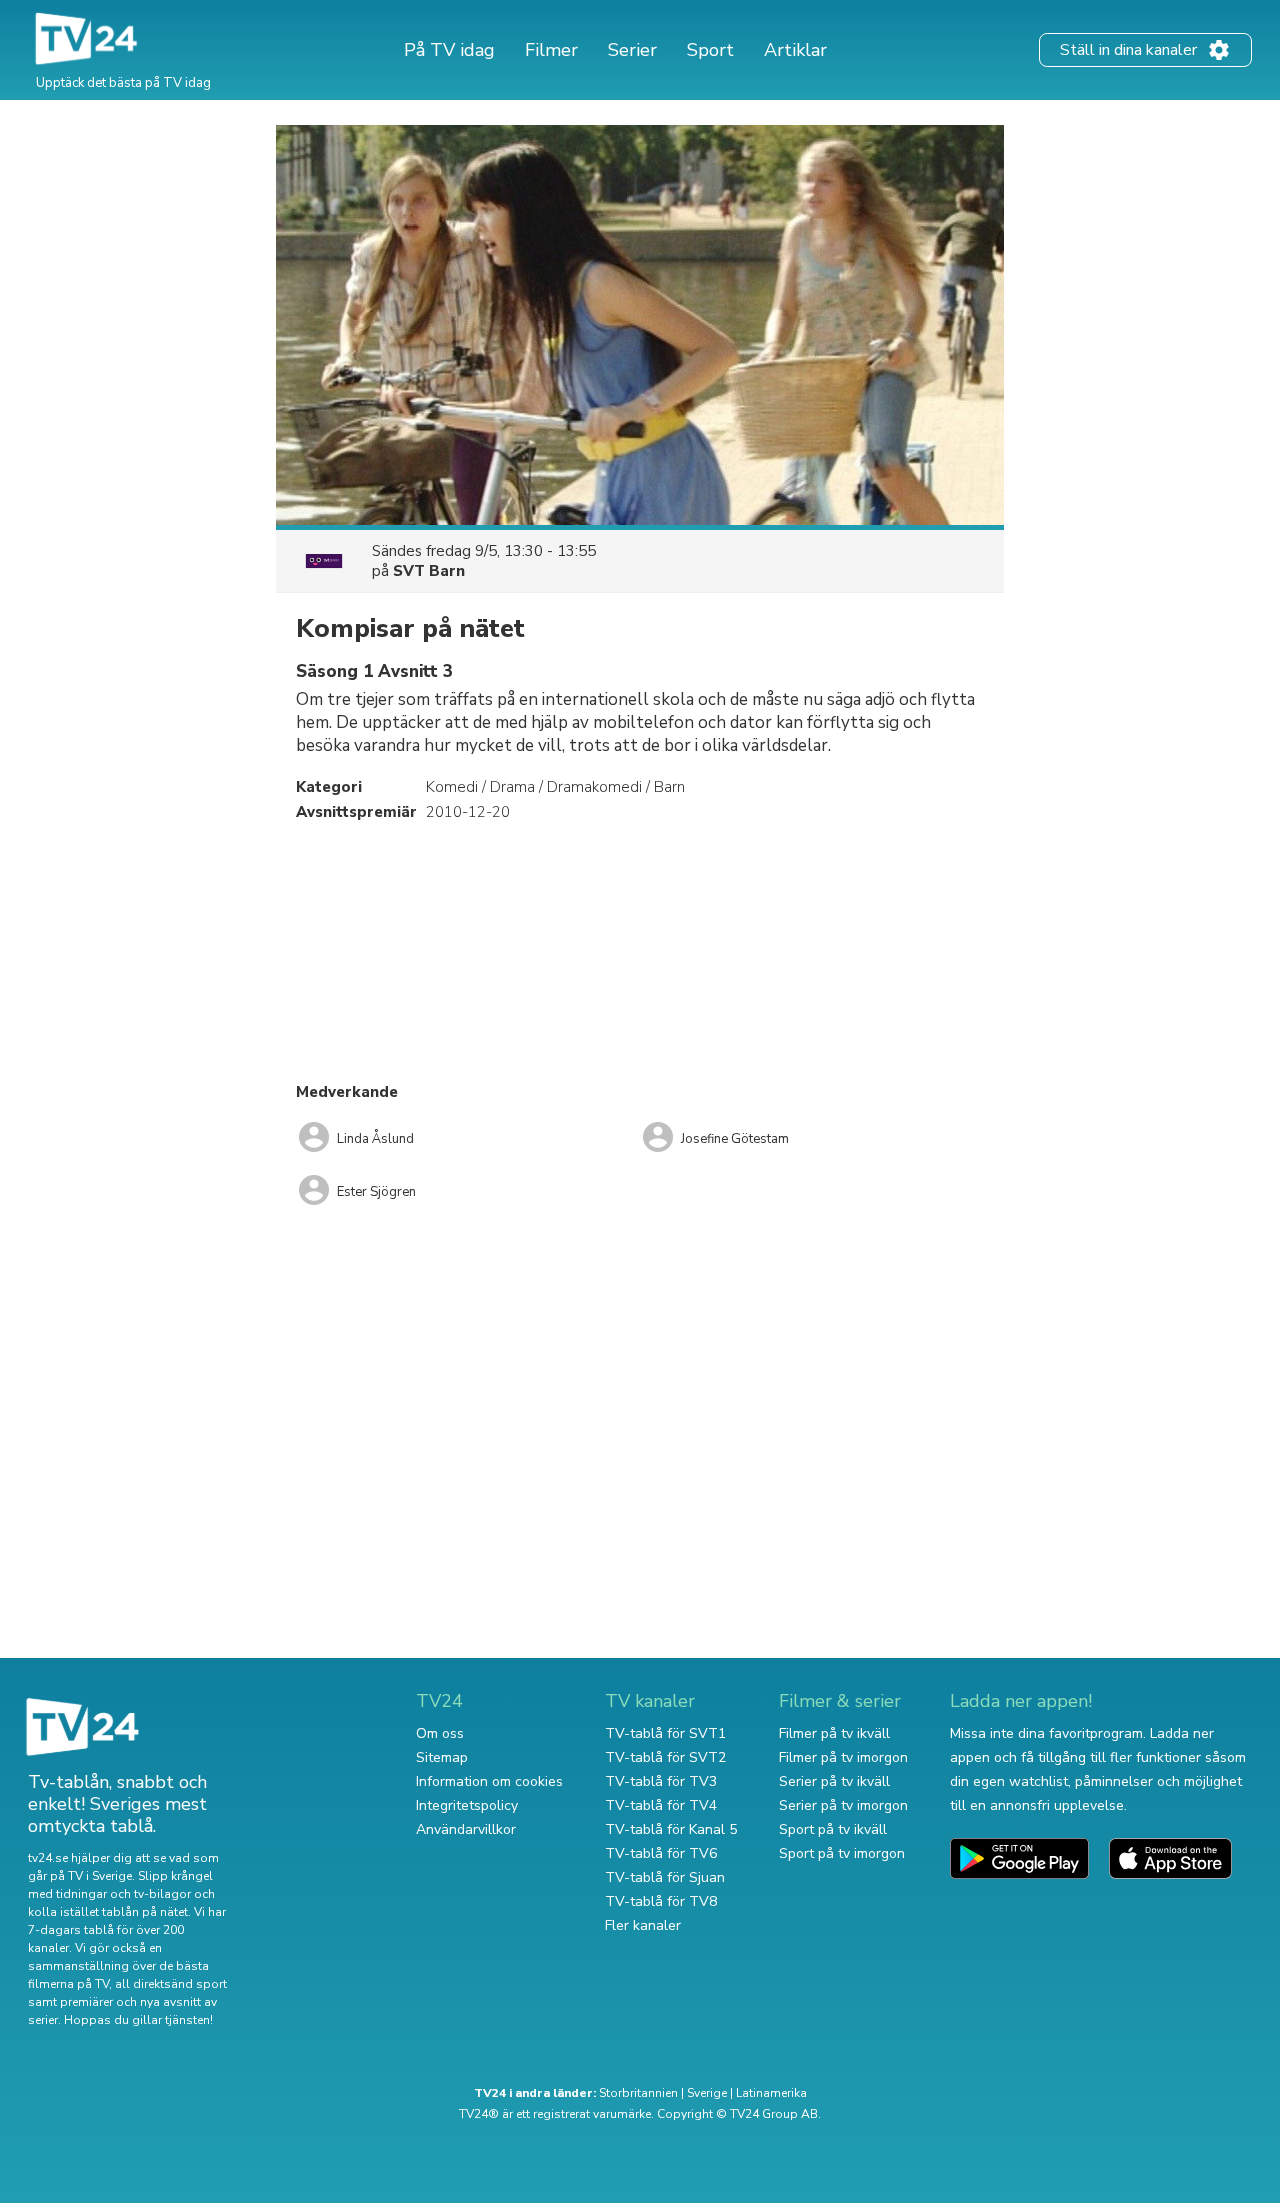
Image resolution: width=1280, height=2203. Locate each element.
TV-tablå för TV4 (661, 1805)
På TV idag (449, 50)
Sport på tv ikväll (833, 1829)
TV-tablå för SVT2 (665, 1757)
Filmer (551, 50)
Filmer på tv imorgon (843, 1757)
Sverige (707, 2093)
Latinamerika (771, 2093)
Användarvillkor (466, 1829)
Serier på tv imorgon (843, 1805)
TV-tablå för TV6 (661, 1853)
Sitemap (442, 1757)
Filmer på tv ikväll (834, 1733)
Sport (710, 50)
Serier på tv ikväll (834, 1781)
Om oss (440, 1733)
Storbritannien (638, 2093)
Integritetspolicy (467, 1805)
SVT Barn (429, 571)
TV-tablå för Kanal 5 (671, 1829)
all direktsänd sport (171, 1984)
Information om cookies (489, 1781)
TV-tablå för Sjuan (665, 1877)
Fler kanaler (643, 1925)
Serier (632, 50)
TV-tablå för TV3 (661, 1781)
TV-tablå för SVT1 (665, 1733)
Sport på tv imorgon (842, 1853)
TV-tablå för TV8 (661, 1901)
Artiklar (795, 50)
